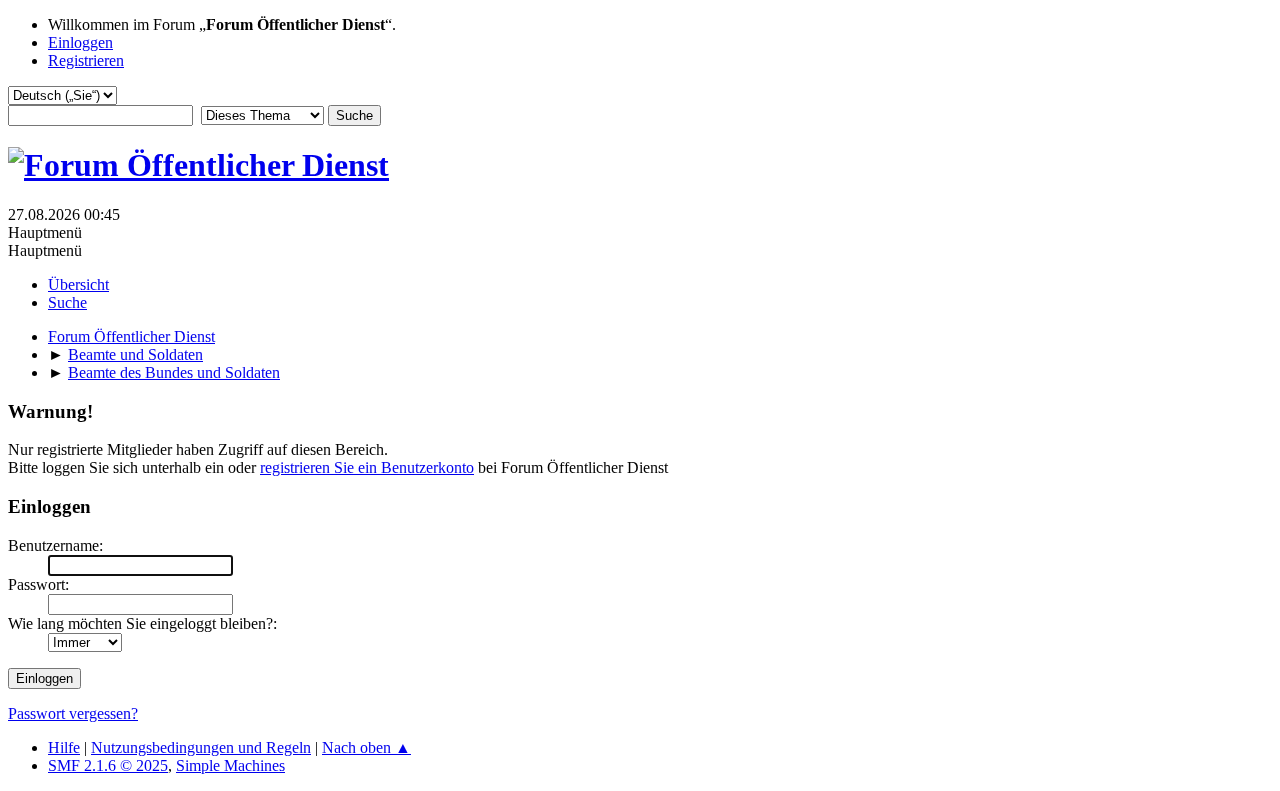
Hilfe (64, 747)
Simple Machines (230, 765)
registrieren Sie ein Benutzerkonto (367, 467)
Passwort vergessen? (73, 713)
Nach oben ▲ (366, 747)
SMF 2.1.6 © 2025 (108, 765)
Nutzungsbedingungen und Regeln (201, 747)
